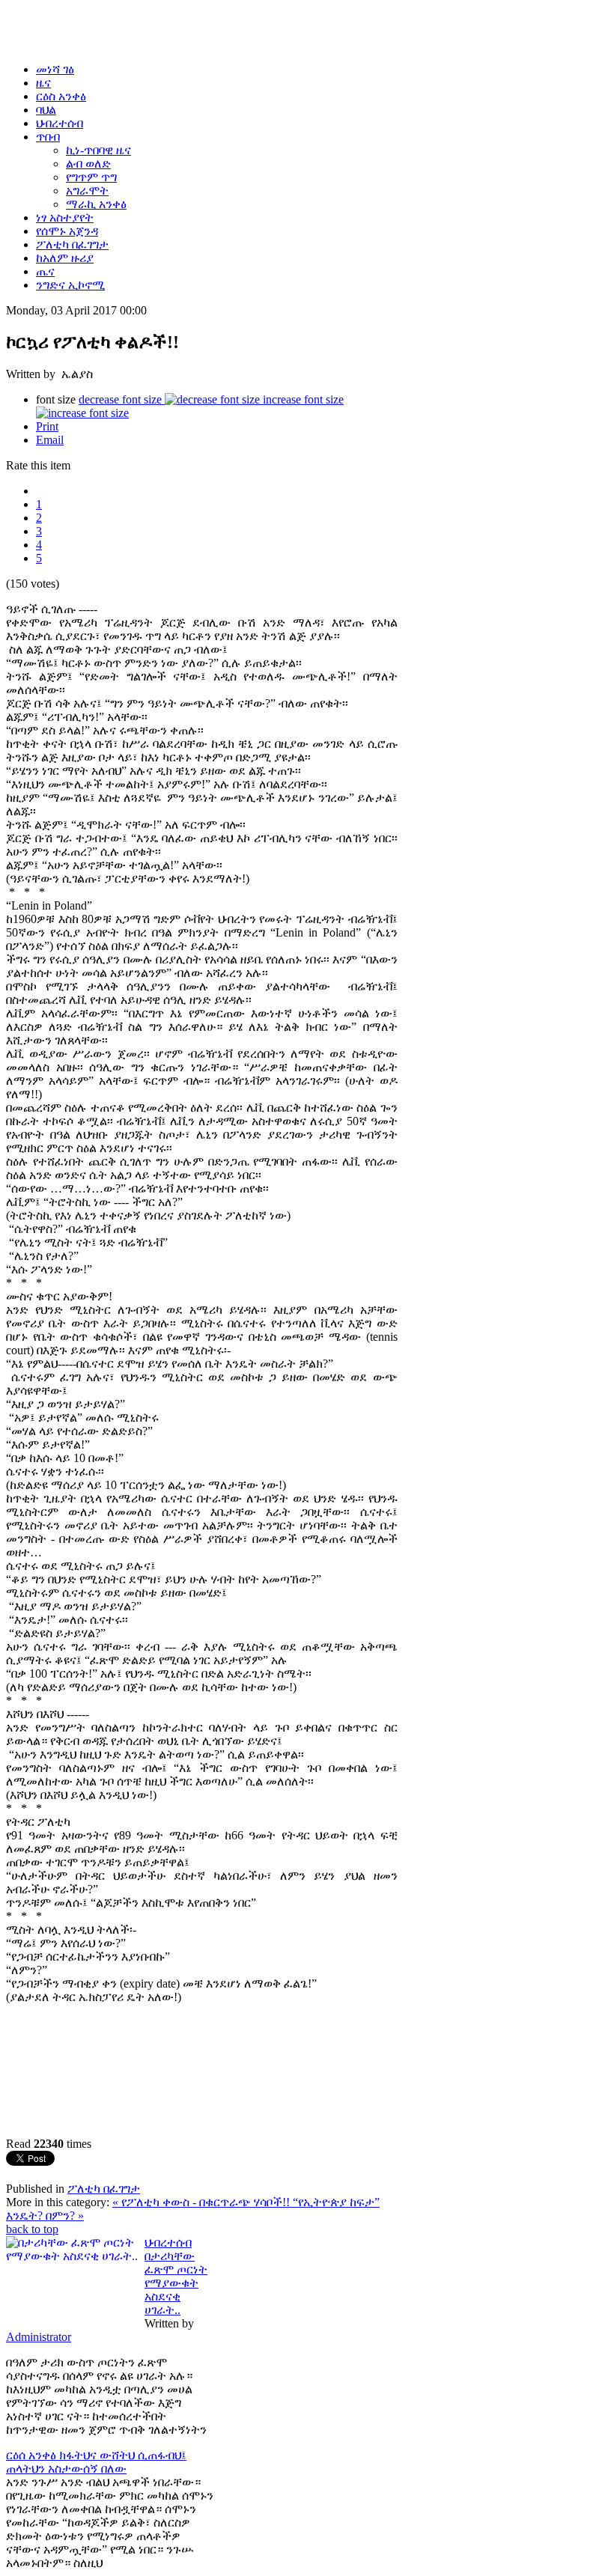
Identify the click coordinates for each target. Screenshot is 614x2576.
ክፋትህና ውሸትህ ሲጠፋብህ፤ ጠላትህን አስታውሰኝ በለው (96, 2462)
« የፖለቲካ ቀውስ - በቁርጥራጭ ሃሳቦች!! (203, 2202)
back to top (32, 2229)
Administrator (39, 2337)
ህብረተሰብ (168, 2242)
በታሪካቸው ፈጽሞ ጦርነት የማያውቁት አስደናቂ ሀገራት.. (176, 2283)
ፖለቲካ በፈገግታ (104, 2189)
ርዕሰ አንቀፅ (33, 2455)
